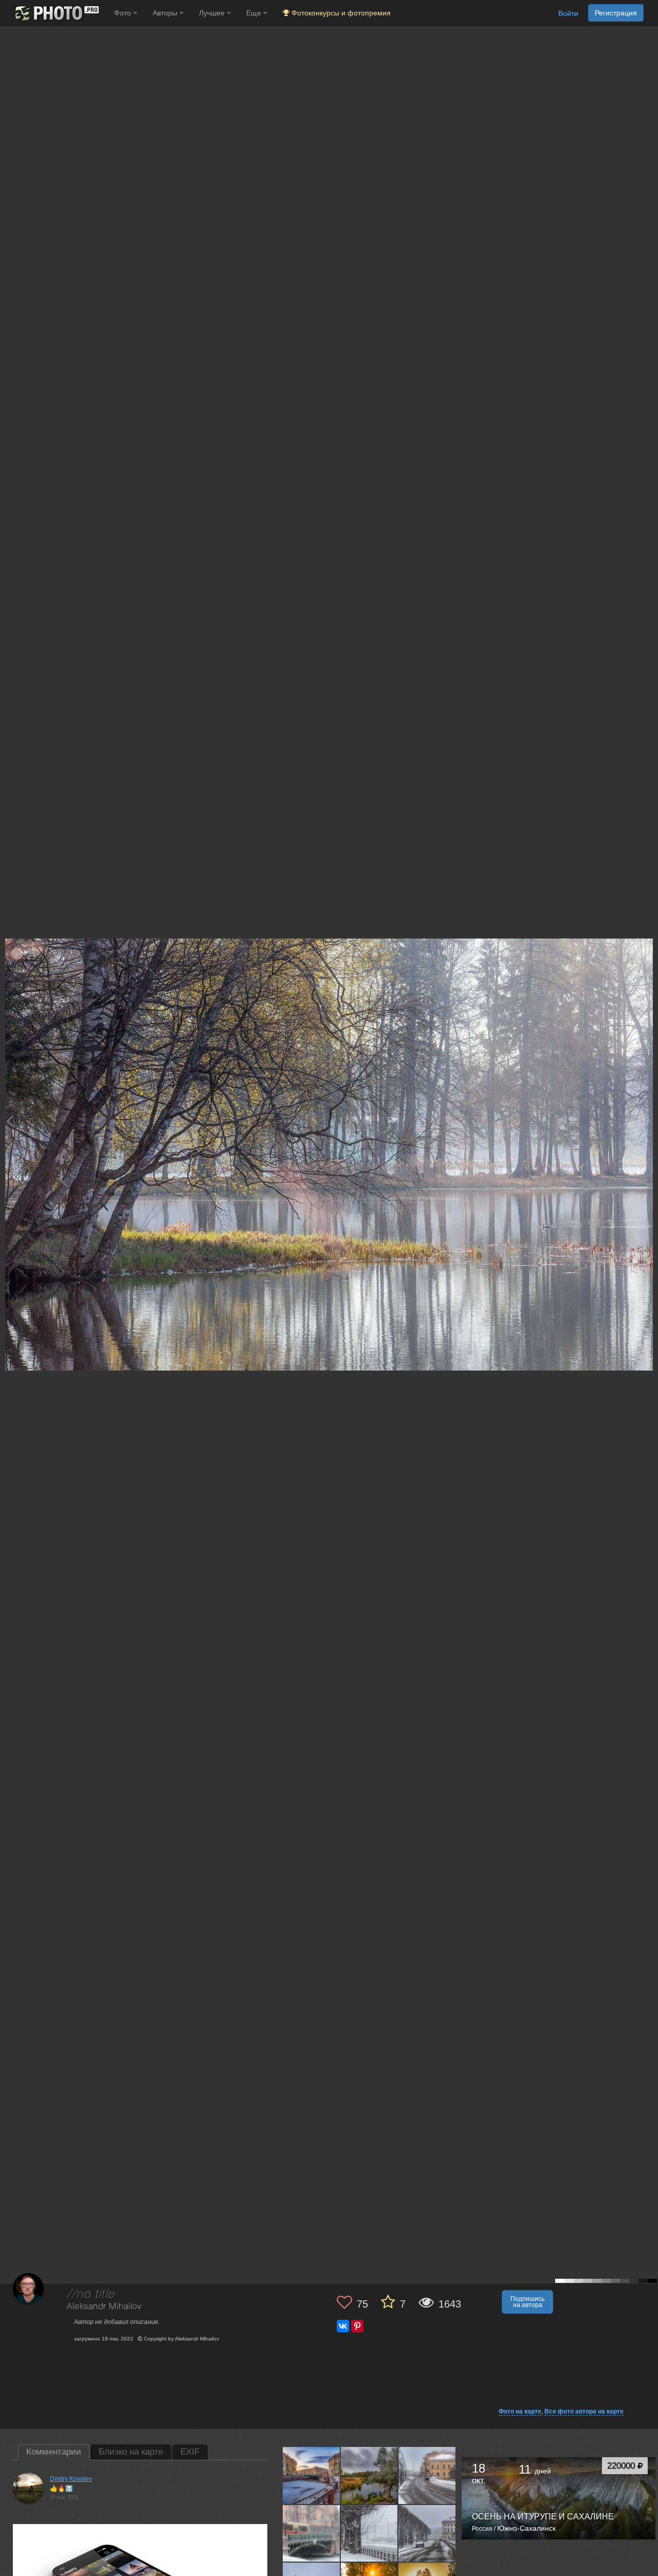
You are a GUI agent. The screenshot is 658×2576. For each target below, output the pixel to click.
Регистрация (616, 13)
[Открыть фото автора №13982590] (312, 2475)
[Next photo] (648, 1121)
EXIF (190, 2452)
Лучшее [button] (213, 13)
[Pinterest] (357, 2326)
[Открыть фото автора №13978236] (370, 2475)
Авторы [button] (166, 13)
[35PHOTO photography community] (56, 13)
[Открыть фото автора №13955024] (427, 2475)
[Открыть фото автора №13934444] (370, 2533)
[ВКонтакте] (343, 2326)
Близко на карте (131, 2452)
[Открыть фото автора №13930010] (427, 2533)
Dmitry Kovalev (71, 2479)
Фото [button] (124, 13)
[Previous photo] (10, 1121)
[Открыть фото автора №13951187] (312, 2533)
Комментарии (54, 2452)
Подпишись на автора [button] (527, 2302)
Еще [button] (255, 13)
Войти (568, 13)
